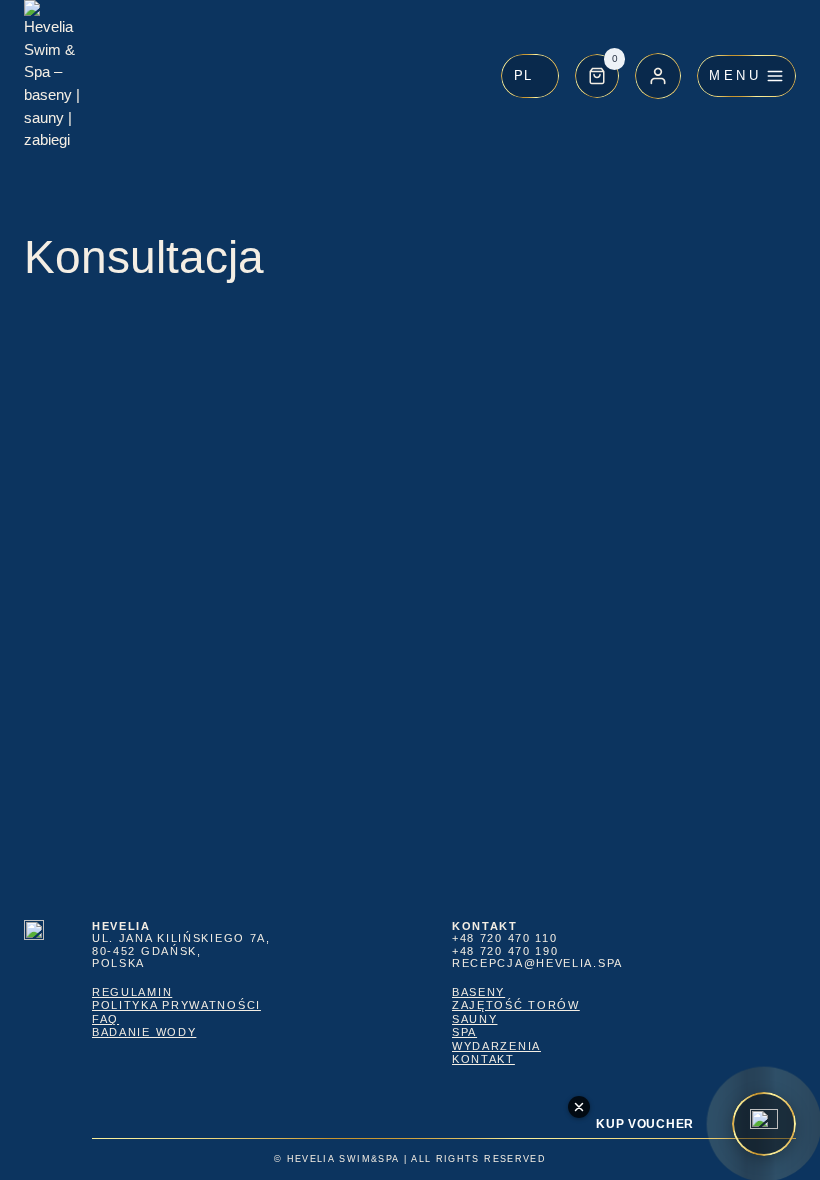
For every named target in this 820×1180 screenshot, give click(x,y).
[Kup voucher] (764, 1124)
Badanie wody (144, 1032)
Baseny (478, 992)
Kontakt (483, 1059)
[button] (530, 76)
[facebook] (672, 1103)
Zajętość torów (516, 1005)
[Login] (658, 76)
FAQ (105, 1019)
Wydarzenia (496, 1046)
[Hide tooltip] (579, 1107)
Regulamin (132, 992)
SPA (464, 1032)
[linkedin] (724, 1103)
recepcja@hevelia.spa (537, 963)
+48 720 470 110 (504, 938)
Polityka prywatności (176, 1005)
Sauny (474, 1019)
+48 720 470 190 (505, 951)
